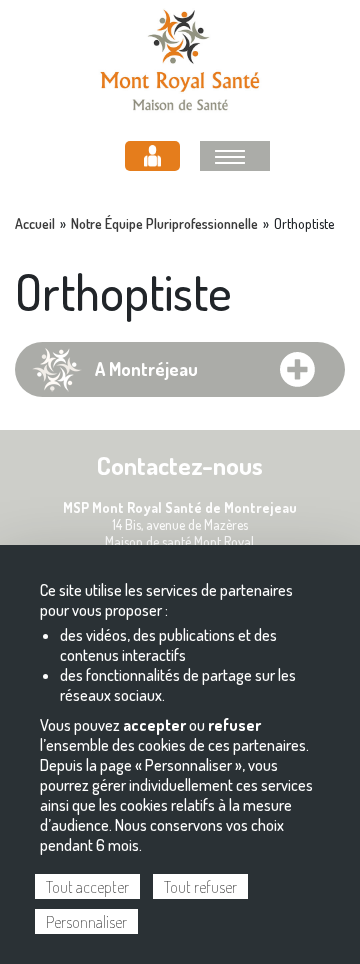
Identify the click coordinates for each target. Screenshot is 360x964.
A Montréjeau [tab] (146, 369)
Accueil (35, 224)
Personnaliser (86, 922)
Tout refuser (200, 887)
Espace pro (152, 156)
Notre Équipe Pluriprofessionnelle (164, 224)
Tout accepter (87, 887)
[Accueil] (180, 57)
